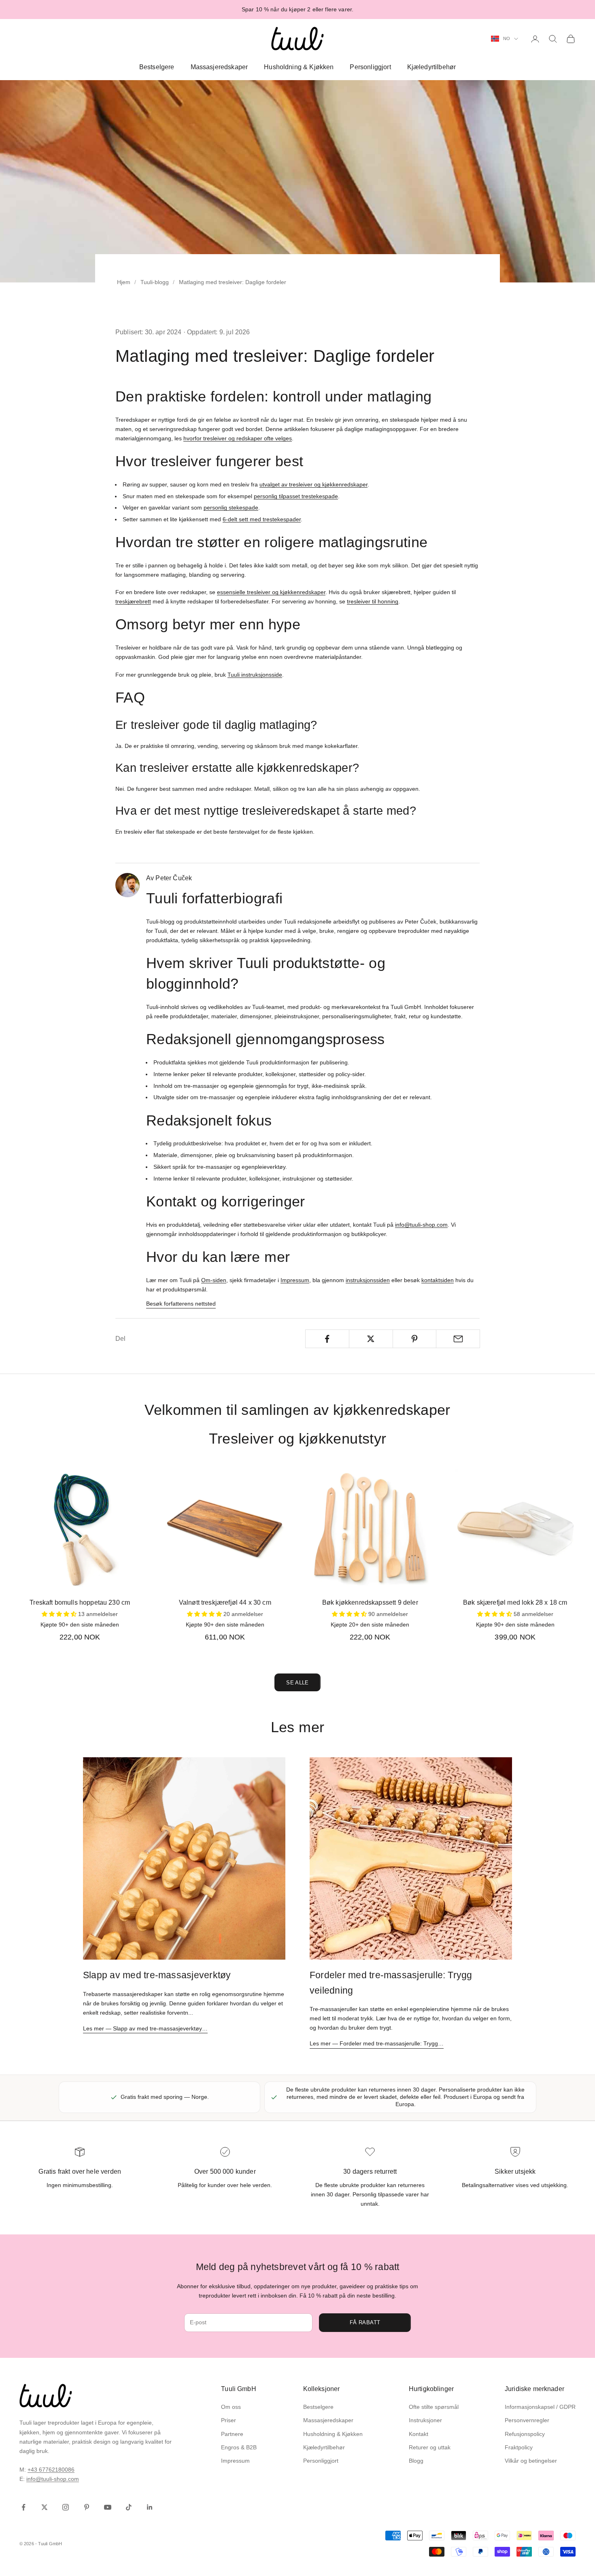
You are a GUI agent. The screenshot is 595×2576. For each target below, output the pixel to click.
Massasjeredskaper (219, 67)
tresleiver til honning (373, 601)
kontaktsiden (438, 1280)
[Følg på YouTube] (108, 2507)
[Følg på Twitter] (45, 2507)
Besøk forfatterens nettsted (181, 1304)
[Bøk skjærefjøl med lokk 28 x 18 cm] (515, 1529)
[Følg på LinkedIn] (150, 2507)
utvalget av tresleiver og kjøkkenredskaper (313, 484)
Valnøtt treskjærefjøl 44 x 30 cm (225, 1602)
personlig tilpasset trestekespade (296, 496)
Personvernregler (527, 2420)
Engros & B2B (239, 2447)
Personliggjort (370, 67)
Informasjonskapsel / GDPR (540, 2407)
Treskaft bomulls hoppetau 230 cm (80, 1602)
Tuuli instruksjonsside (255, 675)
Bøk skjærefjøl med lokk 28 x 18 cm (515, 1602)
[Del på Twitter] (371, 1339)
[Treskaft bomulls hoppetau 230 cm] (80, 1529)
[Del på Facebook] (327, 1339)
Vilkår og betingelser (531, 2461)
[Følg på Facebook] (23, 2507)
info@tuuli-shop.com (421, 1225)
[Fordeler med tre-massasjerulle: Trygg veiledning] (411, 1858)
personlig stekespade (231, 508)
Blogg (416, 2461)
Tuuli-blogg (155, 282)
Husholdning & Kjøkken (299, 67)
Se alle (297, 1683)
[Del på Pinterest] (415, 1339)
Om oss (231, 2407)
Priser (228, 2420)
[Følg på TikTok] (129, 2507)
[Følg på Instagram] (66, 2507)
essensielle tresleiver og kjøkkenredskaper (271, 592)
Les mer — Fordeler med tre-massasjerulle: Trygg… (377, 2043)
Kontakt (419, 2434)
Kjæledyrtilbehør (432, 67)
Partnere (232, 2434)
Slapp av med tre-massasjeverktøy (157, 1975)
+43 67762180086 (51, 2470)
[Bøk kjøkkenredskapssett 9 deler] (370, 1529)
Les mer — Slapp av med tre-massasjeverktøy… (145, 2028)
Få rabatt (365, 2322)
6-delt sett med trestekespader (262, 519)
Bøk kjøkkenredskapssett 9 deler (370, 1602)
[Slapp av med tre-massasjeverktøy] (184, 1858)
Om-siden (214, 1280)
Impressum (295, 1280)
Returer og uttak (430, 2447)
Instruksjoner (425, 2420)
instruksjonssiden (368, 1280)
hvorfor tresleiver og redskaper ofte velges (238, 438)
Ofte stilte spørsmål (434, 2407)
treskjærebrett (133, 601)
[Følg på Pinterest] (87, 2507)
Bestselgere (157, 67)
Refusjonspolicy (525, 2434)
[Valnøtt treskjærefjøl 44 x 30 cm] (225, 1529)
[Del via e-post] (458, 1339)
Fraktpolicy (519, 2447)
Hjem (124, 282)
